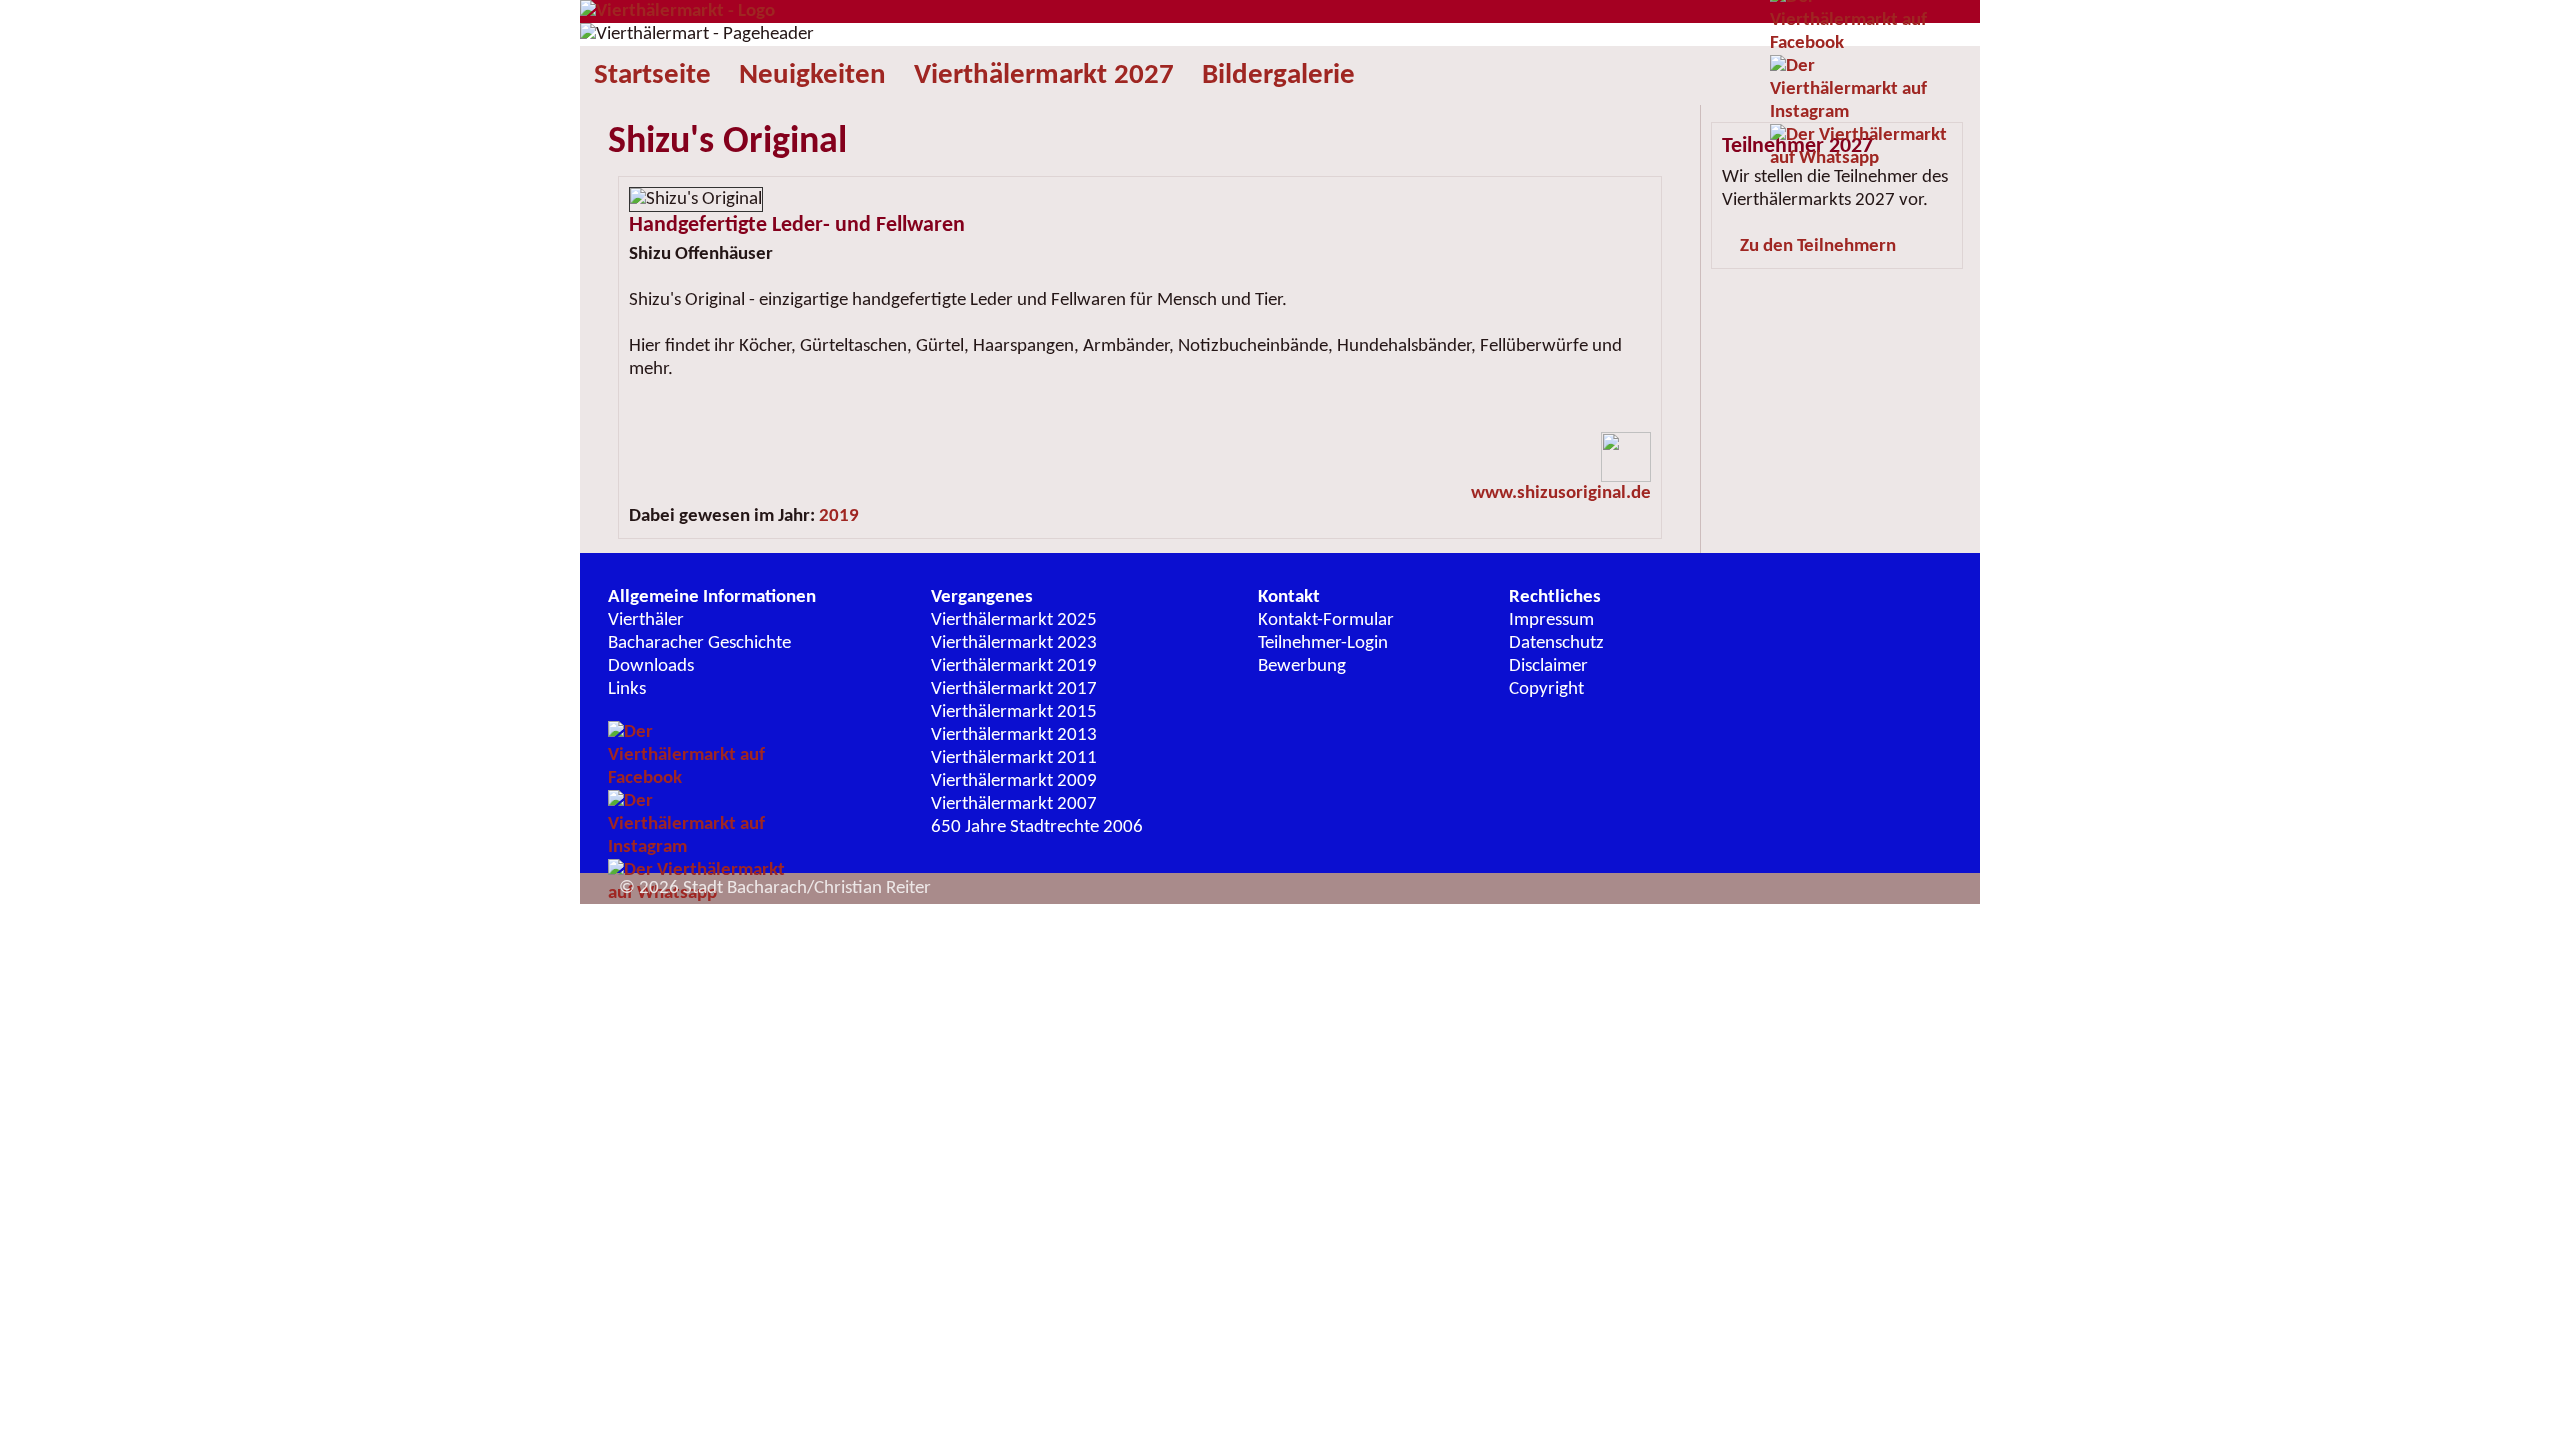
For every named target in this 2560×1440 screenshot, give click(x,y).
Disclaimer (1548, 666)
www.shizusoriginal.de (1561, 493)
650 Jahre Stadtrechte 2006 (1037, 827)
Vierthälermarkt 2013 (1014, 735)
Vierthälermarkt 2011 (1014, 758)
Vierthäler (646, 620)
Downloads (651, 666)
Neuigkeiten (812, 75)
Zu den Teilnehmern (1818, 246)
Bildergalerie (1278, 75)
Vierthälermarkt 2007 (1014, 804)
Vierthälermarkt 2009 (1014, 781)
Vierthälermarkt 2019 (1014, 666)
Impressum (1551, 620)
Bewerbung (1302, 666)
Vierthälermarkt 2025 (1014, 620)
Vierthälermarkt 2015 (1014, 712)
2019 (839, 516)
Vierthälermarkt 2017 (1014, 689)
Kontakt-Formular (1326, 620)
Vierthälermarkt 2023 (1014, 643)
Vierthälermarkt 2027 (1044, 75)
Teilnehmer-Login (1323, 643)
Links (627, 689)
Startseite (652, 75)
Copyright (1546, 689)
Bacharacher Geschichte (699, 643)
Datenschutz (1556, 643)
